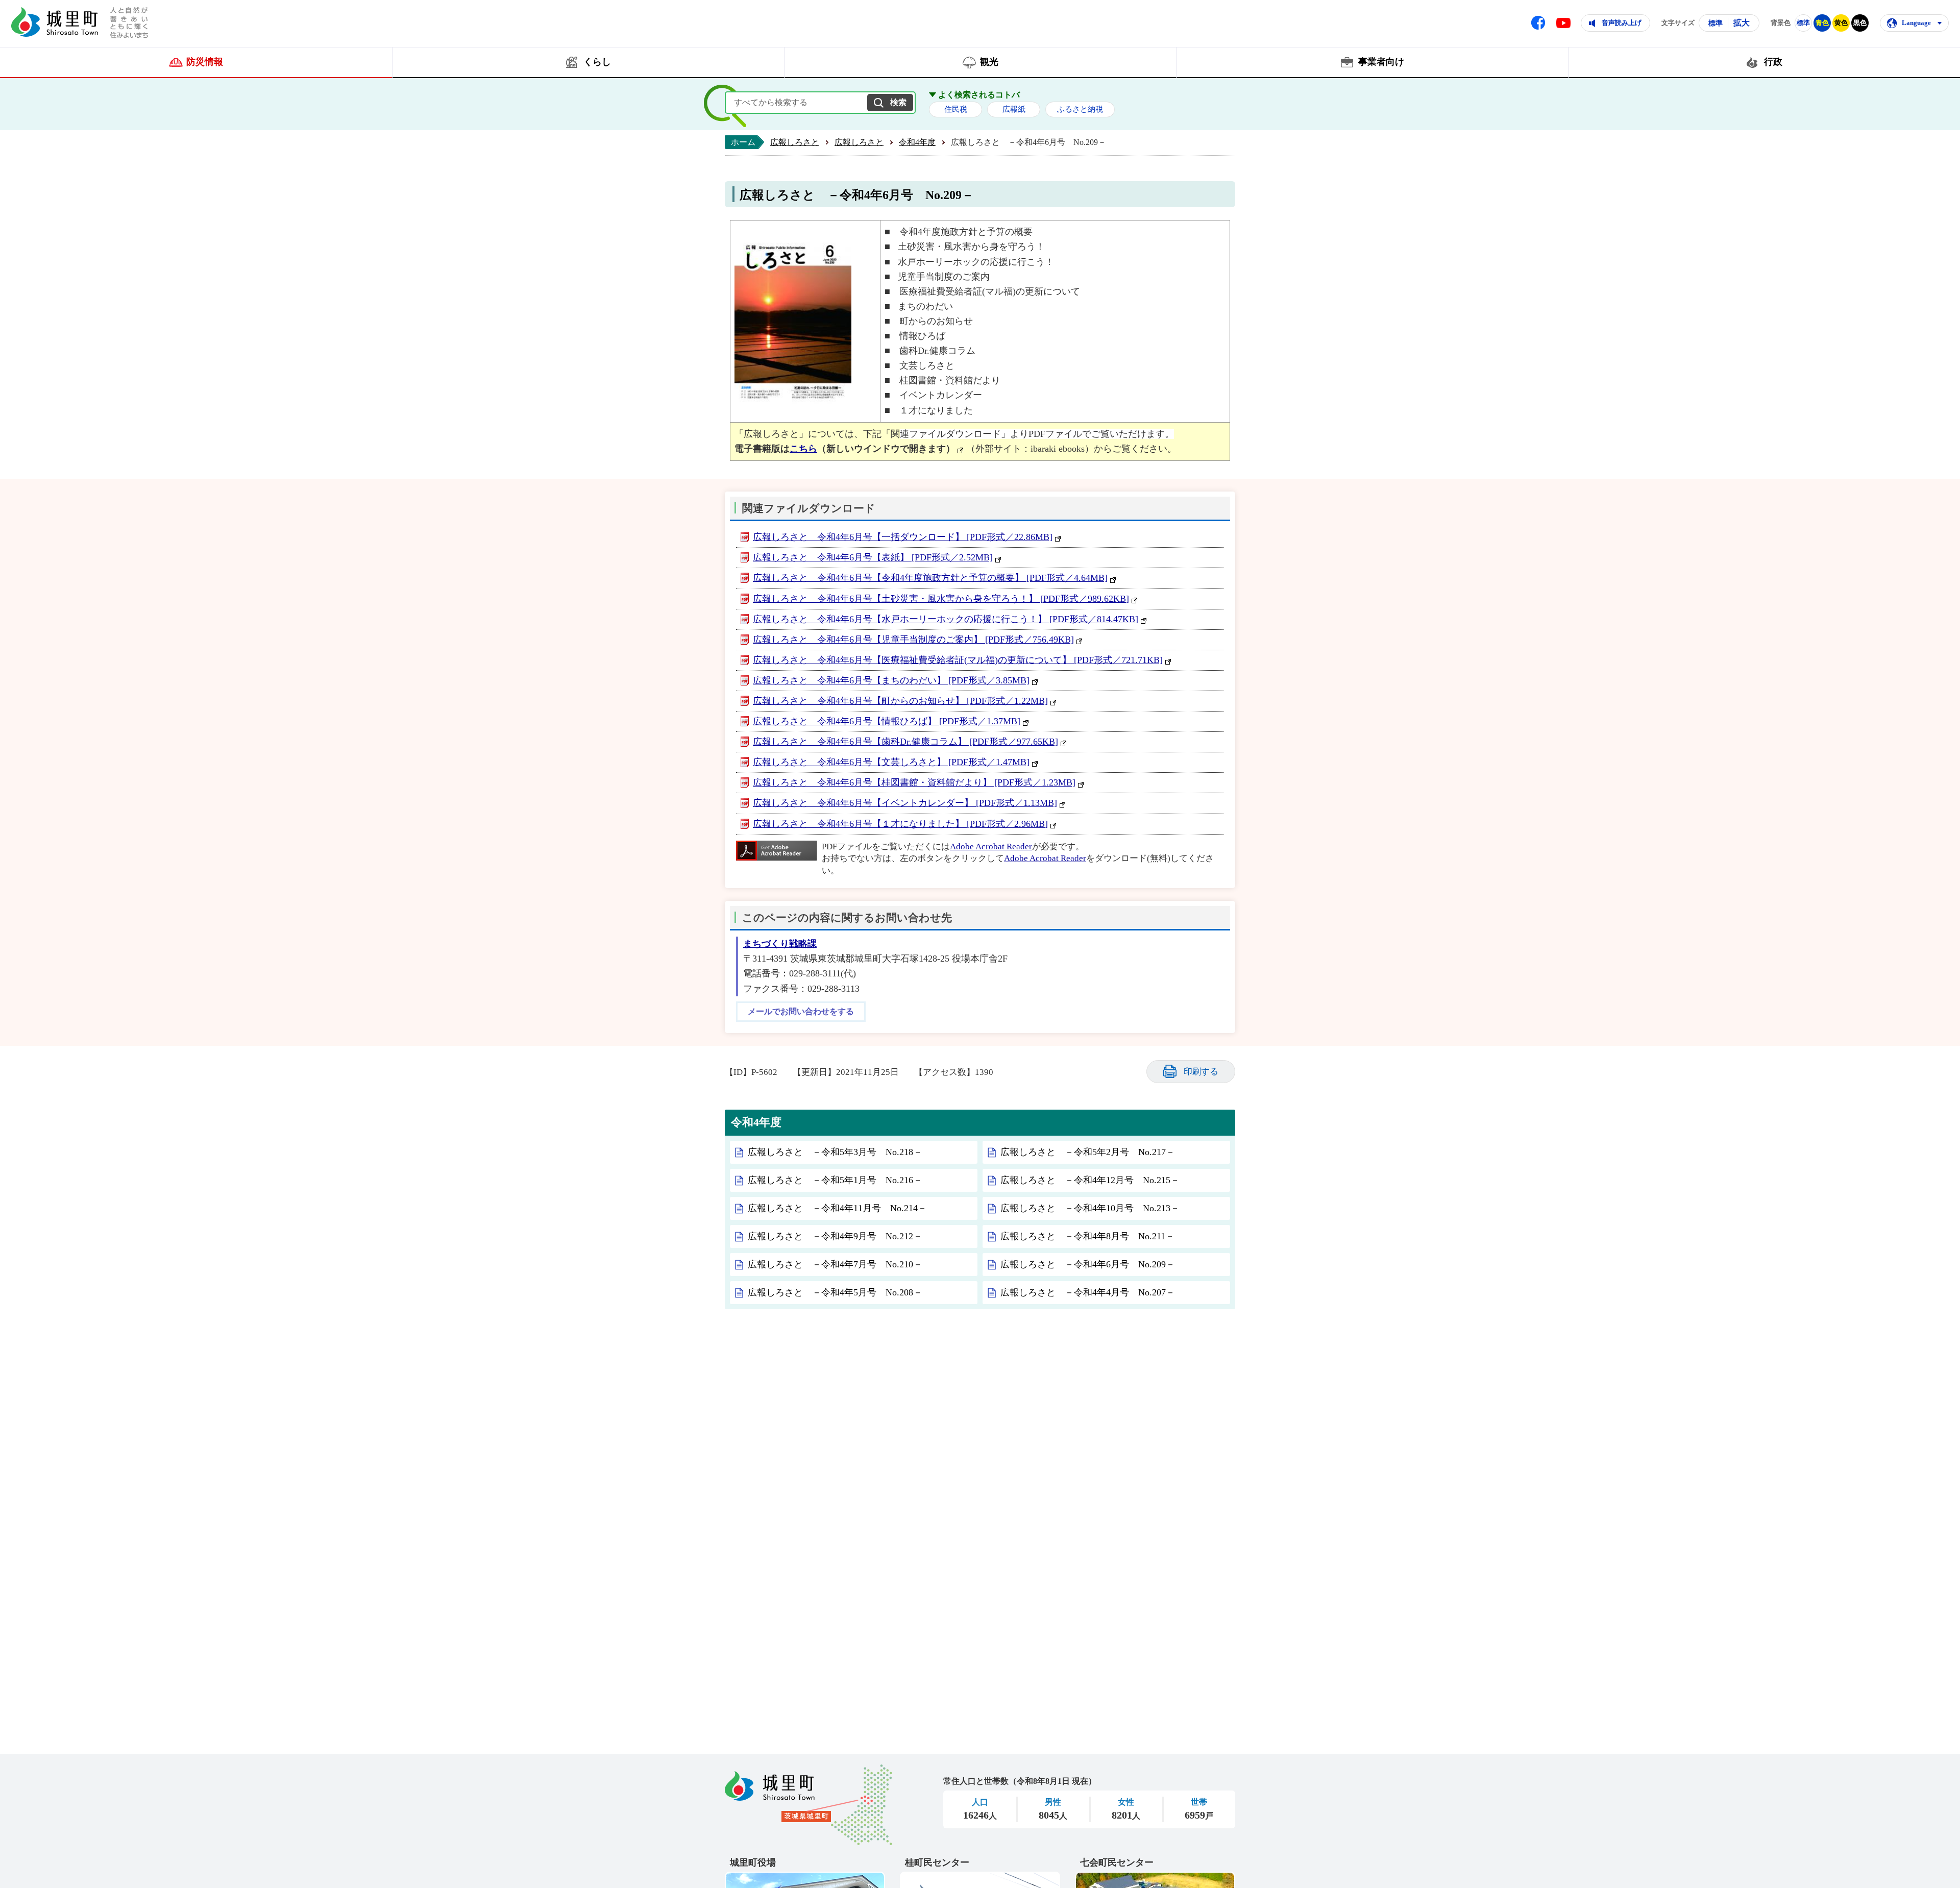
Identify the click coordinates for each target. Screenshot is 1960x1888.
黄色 (1841, 23)
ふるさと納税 (1080, 109)
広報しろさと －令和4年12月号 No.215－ (1090, 1180)
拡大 (1742, 23)
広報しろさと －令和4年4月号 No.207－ (1088, 1292)
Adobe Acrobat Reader (991, 847)
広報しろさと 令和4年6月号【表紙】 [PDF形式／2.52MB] (873, 557)
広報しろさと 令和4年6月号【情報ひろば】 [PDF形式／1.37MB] (887, 721)
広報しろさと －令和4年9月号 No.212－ (835, 1236)
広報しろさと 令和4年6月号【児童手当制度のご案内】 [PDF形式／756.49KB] (913, 640)
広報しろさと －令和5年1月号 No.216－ (835, 1180)
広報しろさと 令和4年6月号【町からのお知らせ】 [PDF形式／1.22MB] (900, 701)
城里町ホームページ (55, 22)
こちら (803, 449)
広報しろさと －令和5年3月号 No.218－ (835, 1152)
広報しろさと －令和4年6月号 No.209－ (1088, 1264)
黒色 (1860, 23)
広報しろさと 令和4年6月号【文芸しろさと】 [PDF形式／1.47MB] (891, 762)
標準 (1716, 23)
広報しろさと (795, 142)
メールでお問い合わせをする (801, 1012)
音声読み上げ (1622, 23)
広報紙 (1014, 109)
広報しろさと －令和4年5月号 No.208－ (835, 1292)
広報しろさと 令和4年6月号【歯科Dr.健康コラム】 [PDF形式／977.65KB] (905, 742)
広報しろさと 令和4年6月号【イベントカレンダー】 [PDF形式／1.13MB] (905, 803)
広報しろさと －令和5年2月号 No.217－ (1088, 1152)
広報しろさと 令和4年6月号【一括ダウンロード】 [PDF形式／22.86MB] (903, 537)
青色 (1822, 23)
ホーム (743, 142)
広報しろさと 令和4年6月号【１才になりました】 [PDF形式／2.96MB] (900, 824)
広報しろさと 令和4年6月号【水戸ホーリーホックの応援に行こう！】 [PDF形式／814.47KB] (946, 619)
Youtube (1563, 23)
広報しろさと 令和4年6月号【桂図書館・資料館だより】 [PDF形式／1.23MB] (914, 782)
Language (1916, 23)
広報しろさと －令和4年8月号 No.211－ (1087, 1236)
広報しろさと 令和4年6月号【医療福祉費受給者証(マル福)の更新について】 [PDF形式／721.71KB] (958, 660)
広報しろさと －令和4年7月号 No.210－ (835, 1264)
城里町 (808, 1805)
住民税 (956, 109)
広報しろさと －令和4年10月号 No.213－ (1090, 1208)
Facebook (1538, 23)
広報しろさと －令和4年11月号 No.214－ (837, 1208)
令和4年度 (917, 142)
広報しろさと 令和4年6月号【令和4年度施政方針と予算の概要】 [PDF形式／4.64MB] (930, 578)
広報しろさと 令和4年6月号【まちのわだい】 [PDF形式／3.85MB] (891, 680)
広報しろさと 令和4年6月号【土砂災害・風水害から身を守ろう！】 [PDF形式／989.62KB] (941, 599)
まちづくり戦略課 (780, 944)
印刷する (1201, 1072)
